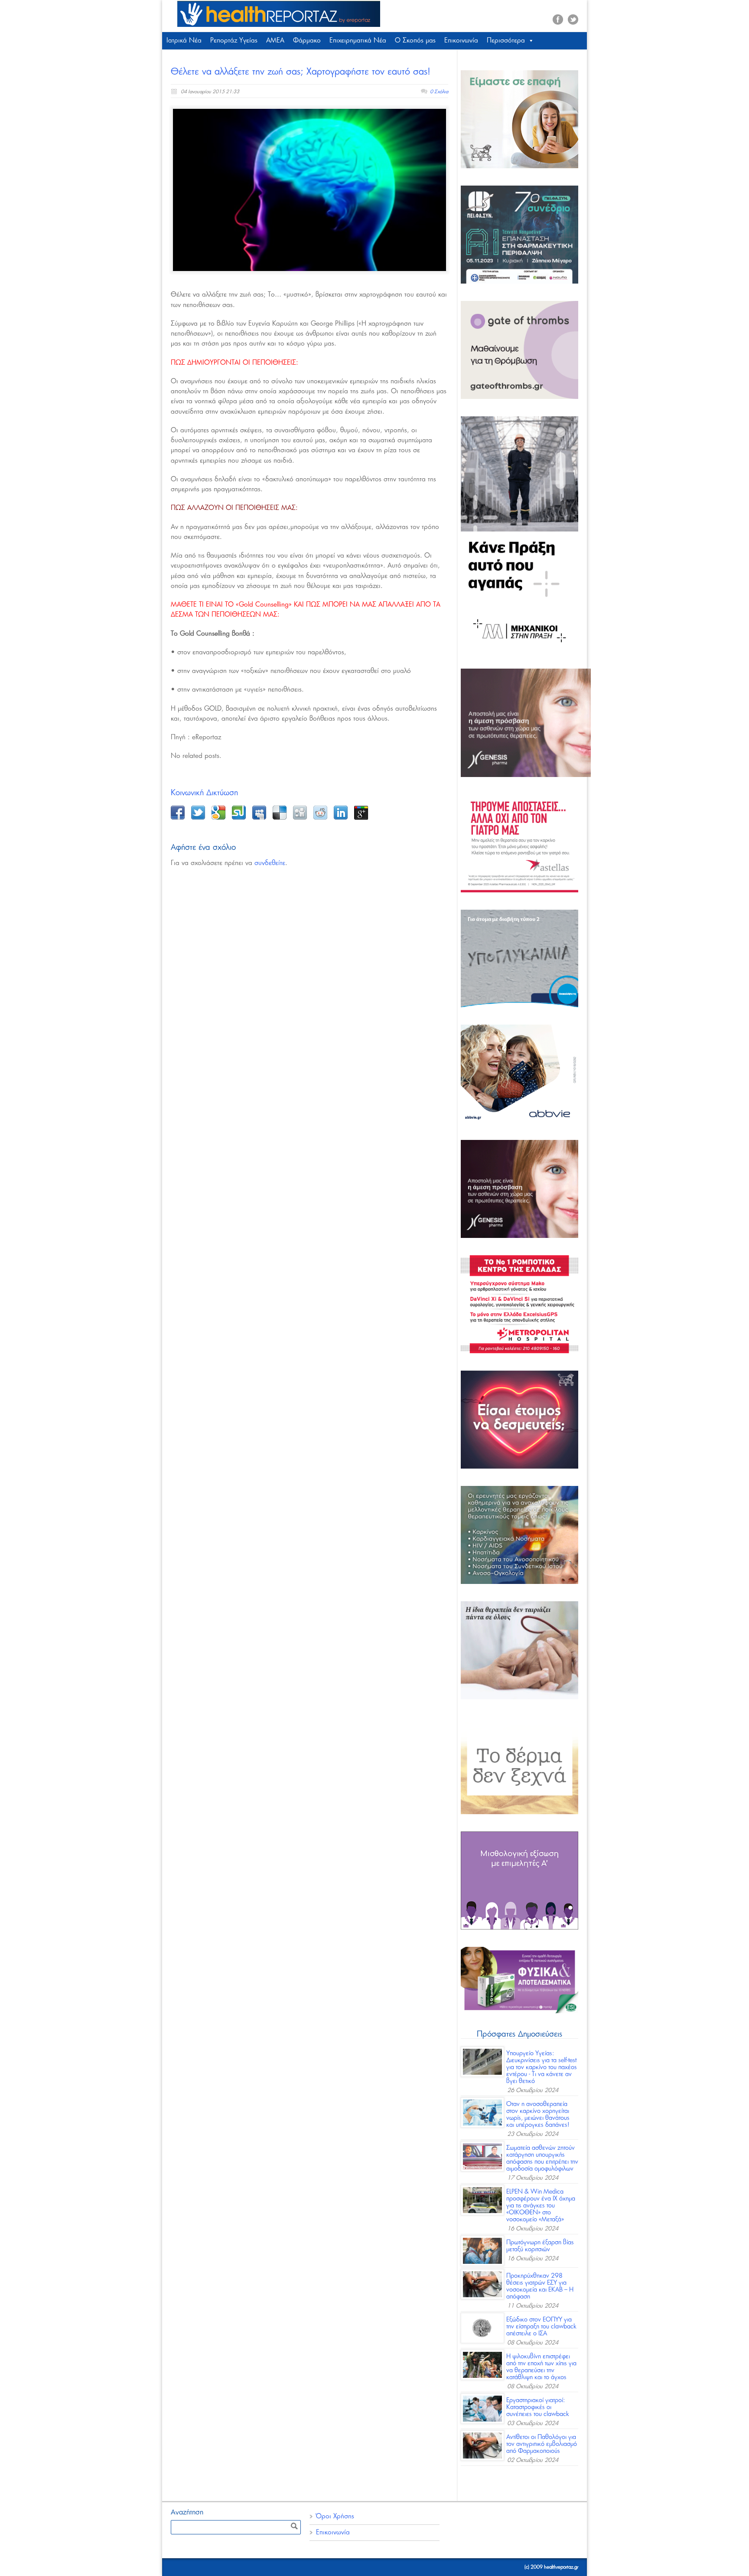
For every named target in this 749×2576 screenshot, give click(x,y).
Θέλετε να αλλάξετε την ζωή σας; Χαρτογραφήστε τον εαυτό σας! (301, 72)
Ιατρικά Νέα (184, 41)
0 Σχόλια (439, 92)
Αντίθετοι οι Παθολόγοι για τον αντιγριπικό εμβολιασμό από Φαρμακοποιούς (542, 2444)
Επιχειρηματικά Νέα (358, 41)
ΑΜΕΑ (275, 41)
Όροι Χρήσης (335, 2516)
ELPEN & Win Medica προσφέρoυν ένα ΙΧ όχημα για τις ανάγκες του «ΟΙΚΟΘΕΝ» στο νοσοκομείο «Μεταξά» (541, 2206)
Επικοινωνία (461, 41)
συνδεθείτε (270, 863)
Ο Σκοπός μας (415, 41)
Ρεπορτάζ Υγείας (234, 41)
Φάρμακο (307, 41)
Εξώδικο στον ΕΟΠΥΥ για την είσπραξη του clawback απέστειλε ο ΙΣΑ (541, 2327)
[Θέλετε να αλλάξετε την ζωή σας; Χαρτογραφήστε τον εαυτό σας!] (309, 190)
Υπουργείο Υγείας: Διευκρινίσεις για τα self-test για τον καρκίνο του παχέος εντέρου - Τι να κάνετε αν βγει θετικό (542, 2067)
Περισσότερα (506, 41)
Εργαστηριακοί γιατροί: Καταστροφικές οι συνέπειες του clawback (538, 2407)
